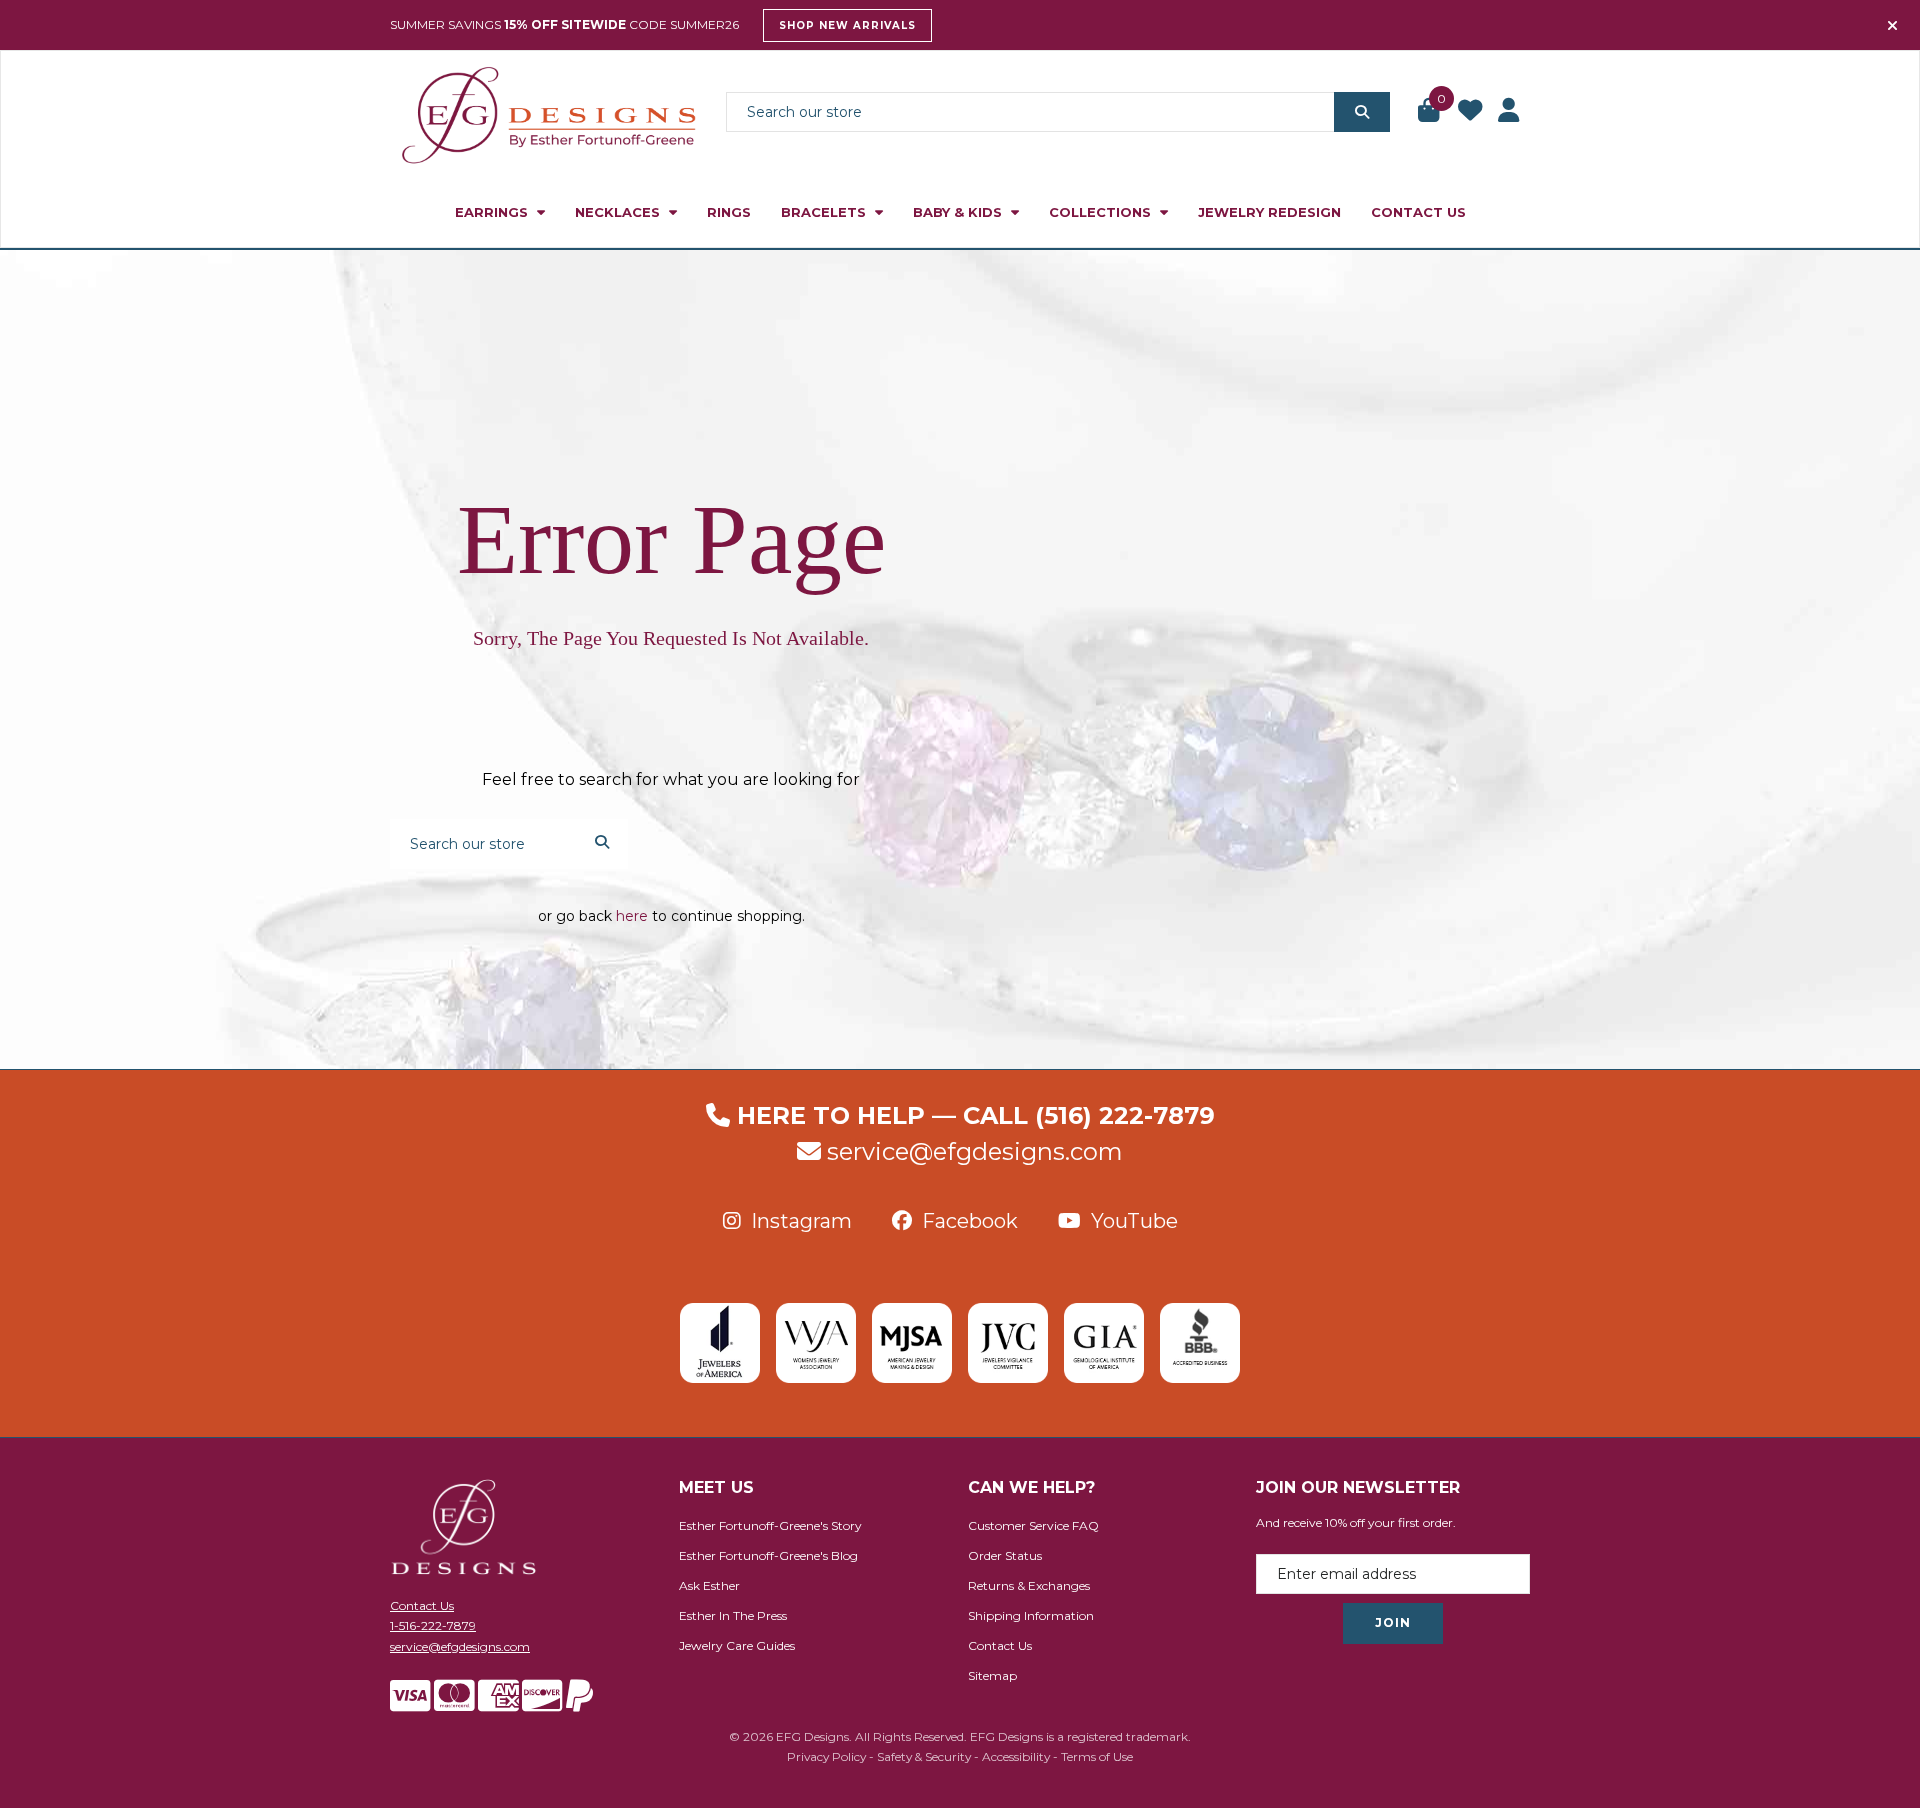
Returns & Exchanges (1029, 1585)
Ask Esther (709, 1585)
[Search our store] (1362, 112)
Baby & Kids (959, 212)
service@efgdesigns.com (975, 1151)
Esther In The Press (733, 1615)
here (632, 916)
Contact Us (1418, 212)
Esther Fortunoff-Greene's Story (770, 1525)
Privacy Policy (826, 1756)
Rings (729, 212)
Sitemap (992, 1675)
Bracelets (825, 212)
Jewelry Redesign (1269, 212)
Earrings (493, 212)
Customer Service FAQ (1033, 1525)
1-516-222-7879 (433, 1625)
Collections (1102, 212)
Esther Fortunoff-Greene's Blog (768, 1555)
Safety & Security (924, 1756)
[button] (1430, 112)
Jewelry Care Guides (737, 1645)
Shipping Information (1031, 1615)
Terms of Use (1097, 1756)
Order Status (1005, 1555)
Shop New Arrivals (847, 25)
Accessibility (1016, 1756)
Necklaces (619, 212)
